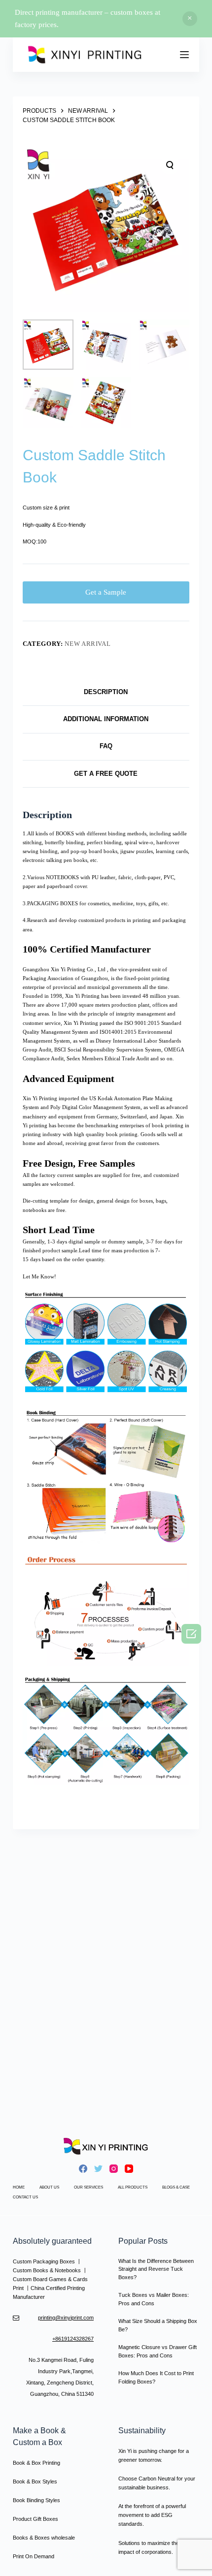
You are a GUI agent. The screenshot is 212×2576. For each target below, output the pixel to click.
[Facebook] (83, 2169)
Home (19, 2187)
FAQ (106, 746)
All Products (133, 2187)
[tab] (106, 692)
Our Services (88, 2187)
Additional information (106, 719)
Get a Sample (106, 592)
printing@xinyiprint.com (66, 2318)
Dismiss (190, 19)
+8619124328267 (73, 2339)
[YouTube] (129, 2169)
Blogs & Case (176, 2187)
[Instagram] (114, 2169)
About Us (49, 2187)
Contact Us (25, 2197)
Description (106, 692)
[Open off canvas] (184, 55)
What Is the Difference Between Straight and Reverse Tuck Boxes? (156, 2269)
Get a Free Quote (106, 774)
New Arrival (88, 644)
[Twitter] (98, 2169)
